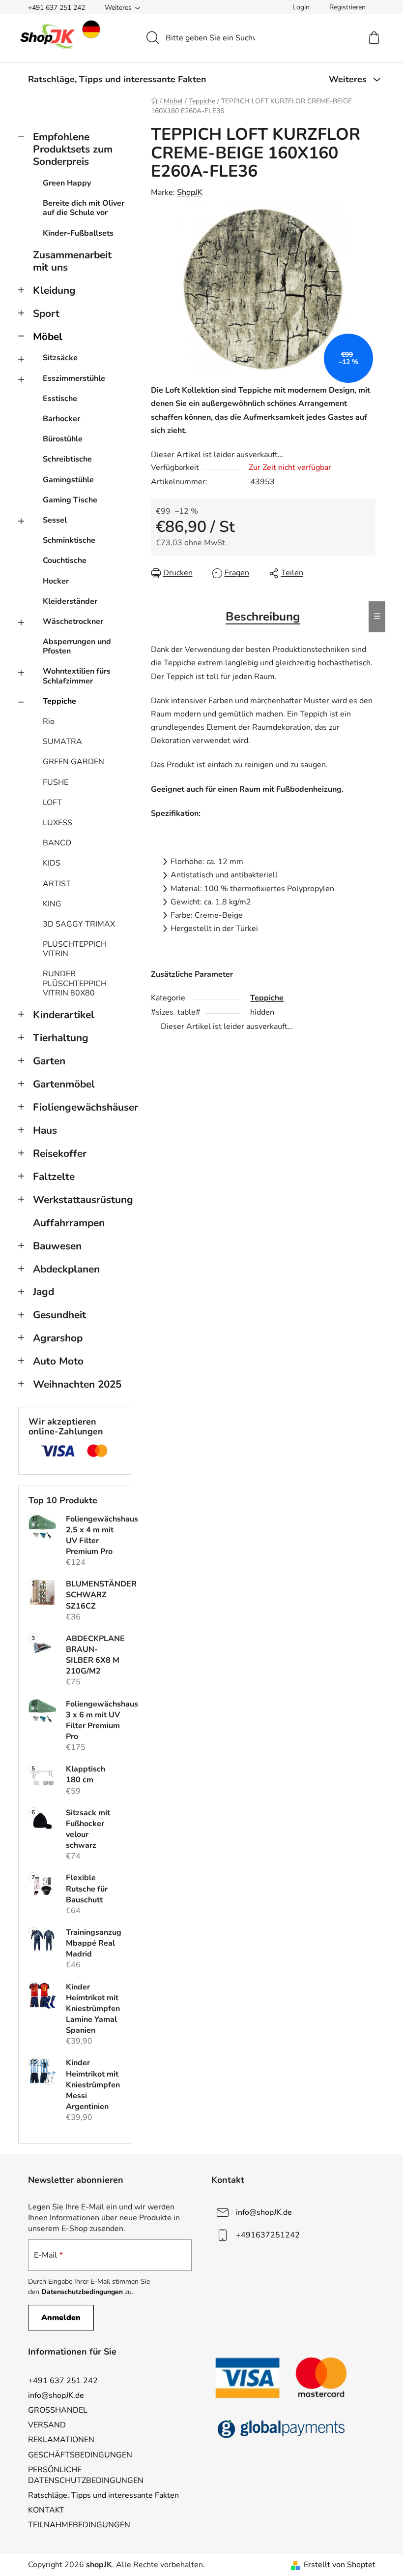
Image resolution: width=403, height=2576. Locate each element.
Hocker (56, 581)
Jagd (43, 1292)
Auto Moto (58, 1361)
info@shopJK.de (264, 2212)
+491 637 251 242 (57, 8)
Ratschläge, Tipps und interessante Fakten (103, 2495)
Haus (45, 1130)
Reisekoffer (60, 1153)
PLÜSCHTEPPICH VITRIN (75, 949)
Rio (49, 721)
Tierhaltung (61, 1038)
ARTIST (57, 884)
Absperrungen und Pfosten (77, 646)
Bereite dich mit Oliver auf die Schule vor (84, 208)
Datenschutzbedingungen (82, 2292)
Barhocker (61, 419)
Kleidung (54, 290)
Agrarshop (58, 1338)
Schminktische (69, 540)
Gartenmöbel (64, 1084)
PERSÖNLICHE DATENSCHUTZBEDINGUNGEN (86, 2475)
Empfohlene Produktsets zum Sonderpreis (73, 149)
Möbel (48, 337)
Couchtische (65, 560)
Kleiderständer (70, 601)
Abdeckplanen (66, 1269)
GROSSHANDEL (58, 2410)
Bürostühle (63, 439)
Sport (46, 313)
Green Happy (67, 183)
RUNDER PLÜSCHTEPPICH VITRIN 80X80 (75, 983)
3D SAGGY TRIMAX (79, 924)
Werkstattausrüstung (82, 1200)
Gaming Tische (70, 500)
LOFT (52, 803)
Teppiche (59, 701)
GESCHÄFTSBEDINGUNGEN (80, 2455)
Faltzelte (54, 1177)
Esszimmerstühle (74, 378)
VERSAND (47, 2425)
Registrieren (347, 7)
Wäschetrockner (73, 621)
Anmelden (61, 2318)
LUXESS (58, 823)
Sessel (55, 520)
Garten (49, 1061)
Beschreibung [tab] (263, 617)
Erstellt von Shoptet (340, 2565)
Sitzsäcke (60, 358)
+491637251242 (268, 2235)
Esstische (60, 399)
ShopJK (190, 192)
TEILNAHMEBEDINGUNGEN (79, 2525)
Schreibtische (67, 459)
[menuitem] (117, 79)
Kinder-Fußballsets (78, 233)
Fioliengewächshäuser (82, 1107)
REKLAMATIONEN (61, 2440)
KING (52, 904)
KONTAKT (46, 2510)
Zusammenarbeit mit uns (72, 261)
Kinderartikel (64, 1015)
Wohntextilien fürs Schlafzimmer (77, 676)
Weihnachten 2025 (77, 1384)
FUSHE (56, 782)
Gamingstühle (68, 480)
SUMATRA (62, 742)
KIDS (52, 863)
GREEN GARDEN (73, 762)
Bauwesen (57, 1246)
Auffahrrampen (69, 1223)
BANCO (57, 843)
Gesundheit (59, 1315)
